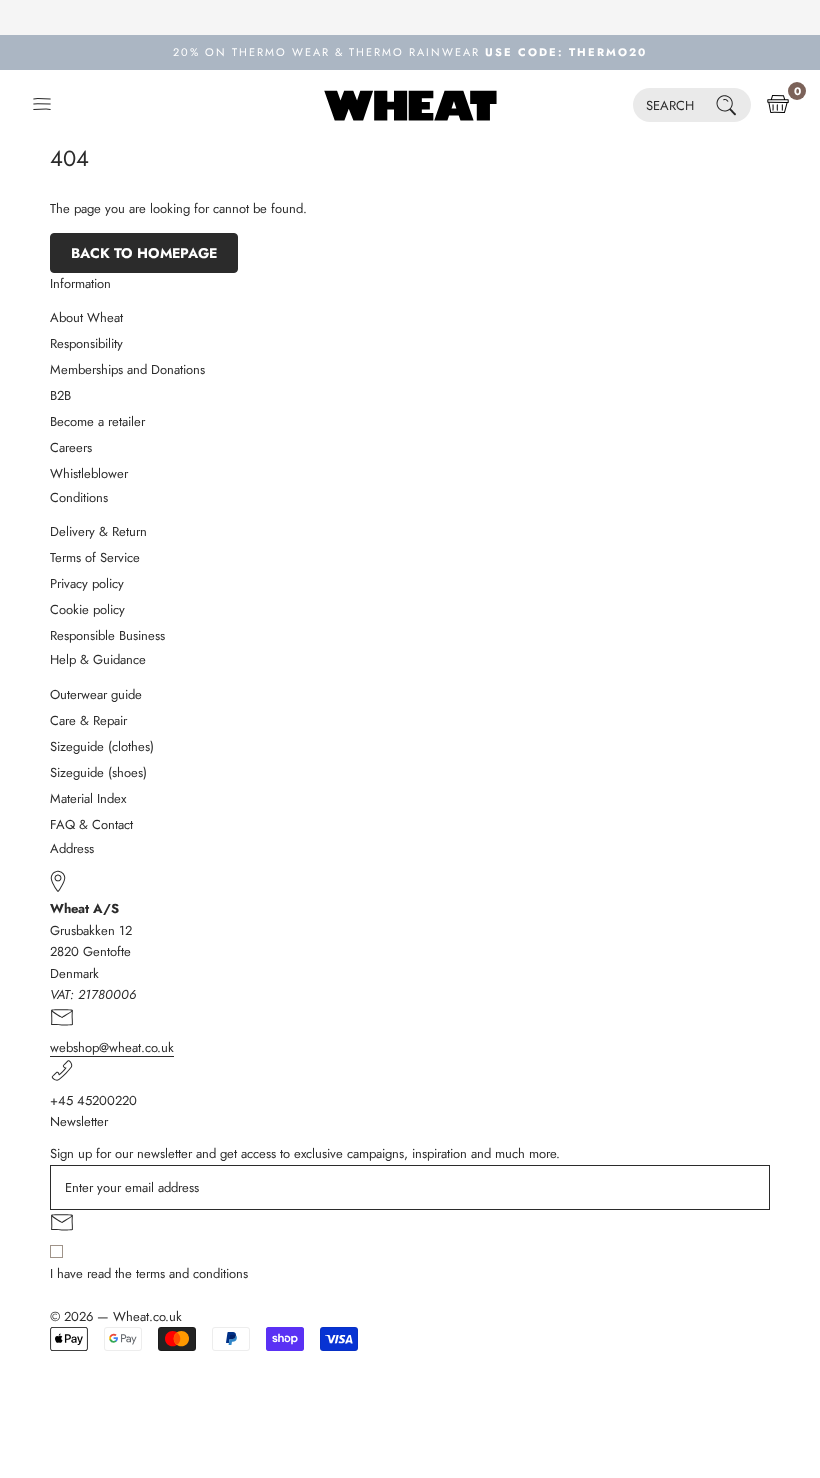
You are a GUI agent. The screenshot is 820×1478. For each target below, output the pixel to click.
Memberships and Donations (127, 369)
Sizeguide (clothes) (102, 746)
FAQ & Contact (91, 824)
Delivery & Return (98, 531)
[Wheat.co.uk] (410, 105)
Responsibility (86, 343)
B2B (60, 395)
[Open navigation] (42, 105)
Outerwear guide (96, 694)
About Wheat (86, 317)
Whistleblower (89, 473)
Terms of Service (95, 557)
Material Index (88, 798)
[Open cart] (778, 105)
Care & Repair (88, 720)
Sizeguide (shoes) (98, 772)
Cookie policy (87, 609)
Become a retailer (97, 421)
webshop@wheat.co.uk (112, 1047)
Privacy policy (87, 583)
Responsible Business (107, 635)
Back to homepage (144, 253)
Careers (71, 447)
